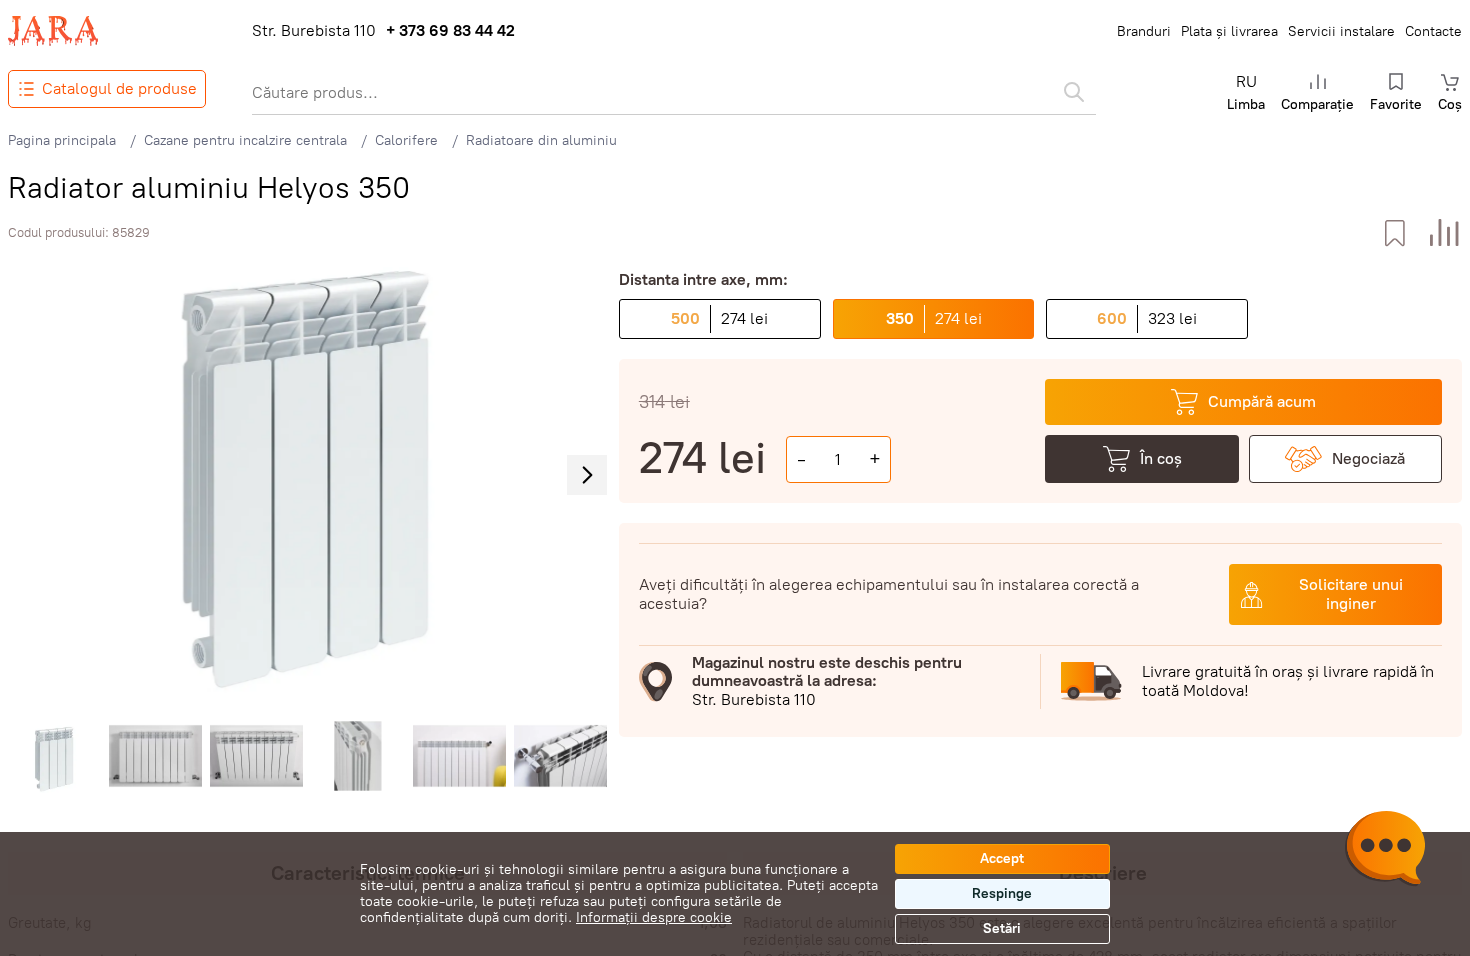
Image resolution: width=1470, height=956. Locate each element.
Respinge (1002, 893)
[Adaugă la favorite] (1394, 233)
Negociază (1368, 458)
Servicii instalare (1341, 31)
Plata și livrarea (1229, 31)
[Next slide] (587, 475)
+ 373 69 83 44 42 (450, 31)
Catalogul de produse (119, 88)
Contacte (1433, 31)
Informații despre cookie (654, 917)
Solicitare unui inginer (1351, 593)
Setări (1002, 928)
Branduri (1144, 31)
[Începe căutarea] (1074, 92)
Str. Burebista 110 (314, 31)
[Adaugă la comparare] (1444, 233)
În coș (1161, 458)
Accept (1002, 858)
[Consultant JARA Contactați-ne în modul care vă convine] (1385, 851)
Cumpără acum (1262, 401)
